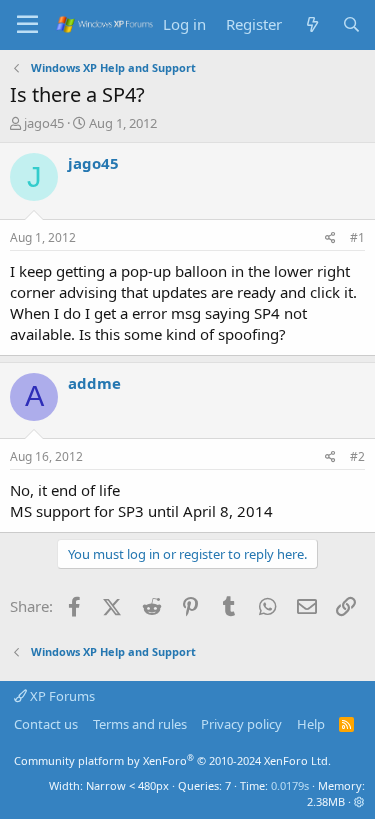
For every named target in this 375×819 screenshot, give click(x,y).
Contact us (46, 724)
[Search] (351, 24)
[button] (359, 801)
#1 (357, 237)
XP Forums (61, 696)
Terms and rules (140, 724)
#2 (357, 456)
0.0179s (290, 785)
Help (311, 724)
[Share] (330, 238)
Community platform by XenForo (172, 760)
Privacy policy (241, 724)
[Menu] (27, 25)
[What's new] (311, 24)
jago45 (44, 123)
